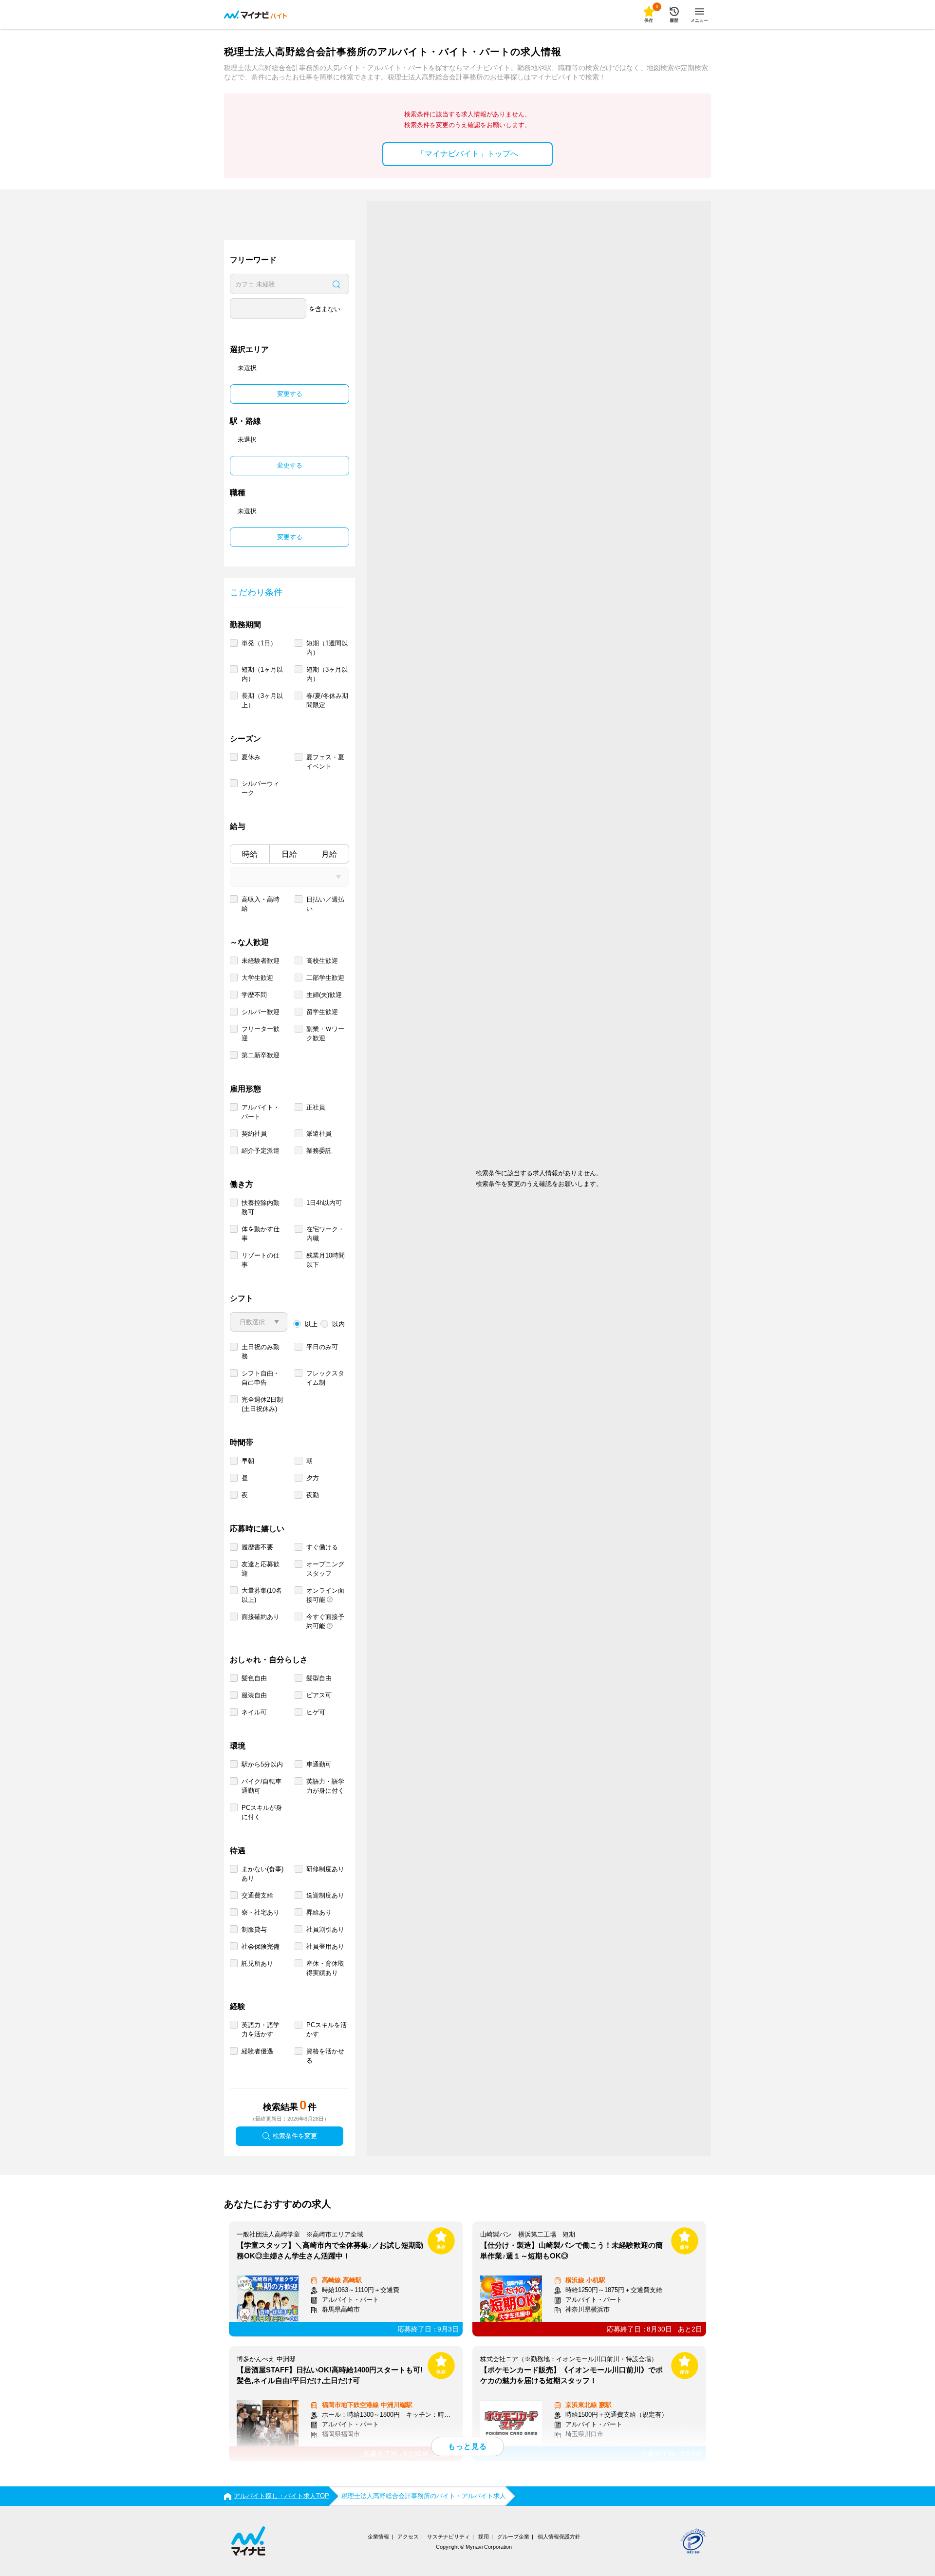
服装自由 (254, 1695)
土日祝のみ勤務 (261, 1352)
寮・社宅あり (261, 1912)
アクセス (408, 2537)
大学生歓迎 (257, 978)
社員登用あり (325, 1946)
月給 (329, 854)
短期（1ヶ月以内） (262, 674)
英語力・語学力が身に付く (325, 1786)
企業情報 (378, 2537)
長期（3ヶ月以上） (262, 700)
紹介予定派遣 (261, 1151)
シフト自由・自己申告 (261, 1378)
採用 (484, 2537)
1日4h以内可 (324, 1203)
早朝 (248, 1461)
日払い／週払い (325, 904)
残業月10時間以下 (326, 1260)
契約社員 (254, 1134)
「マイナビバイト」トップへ (467, 154)
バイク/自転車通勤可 (262, 1786)
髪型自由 (319, 1678)
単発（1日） (259, 643)
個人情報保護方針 (559, 2537)
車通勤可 (319, 1764)
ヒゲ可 (316, 1712)
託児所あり (257, 1964)
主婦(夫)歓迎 (324, 995)
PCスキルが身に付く (262, 1812)
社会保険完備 (261, 1946)
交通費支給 (257, 1895)
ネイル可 (254, 1712)
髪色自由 (254, 1678)
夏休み (251, 757)
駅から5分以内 (262, 1764)
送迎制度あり (325, 1895)
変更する (290, 394)
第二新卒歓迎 (261, 1055)
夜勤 (313, 1495)
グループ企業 (513, 2537)
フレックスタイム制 (325, 1378)
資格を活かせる (325, 2056)
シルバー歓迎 (261, 1012)
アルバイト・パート (261, 1112)
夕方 (313, 1478)
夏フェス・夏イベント (325, 762)
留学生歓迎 (322, 1012)
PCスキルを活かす (327, 2030)
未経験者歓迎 (261, 961)
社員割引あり (325, 1929)
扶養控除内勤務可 (261, 1207)
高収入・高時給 (261, 904)
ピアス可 (319, 1695)
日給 (289, 854)
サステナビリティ (449, 2537)
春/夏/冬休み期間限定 (327, 700)
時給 (250, 854)
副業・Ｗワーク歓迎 (325, 1034)
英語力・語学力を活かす (261, 2030)
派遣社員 (319, 1134)
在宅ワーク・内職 (325, 1234)
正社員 (316, 1107)
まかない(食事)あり (262, 1874)
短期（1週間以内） (327, 648)
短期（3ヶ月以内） (327, 674)
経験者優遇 (257, 2051)
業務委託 (319, 1151)
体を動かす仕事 (261, 1234)
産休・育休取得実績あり (325, 1968)
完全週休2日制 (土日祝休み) (262, 1404)
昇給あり (319, 1912)
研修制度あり (325, 1869)
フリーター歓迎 (261, 1034)
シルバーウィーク (261, 788)
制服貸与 (254, 1929)
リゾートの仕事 (261, 1260)
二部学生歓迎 (325, 978)
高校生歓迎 (322, 961)
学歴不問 (254, 995)
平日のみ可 (322, 1347)
